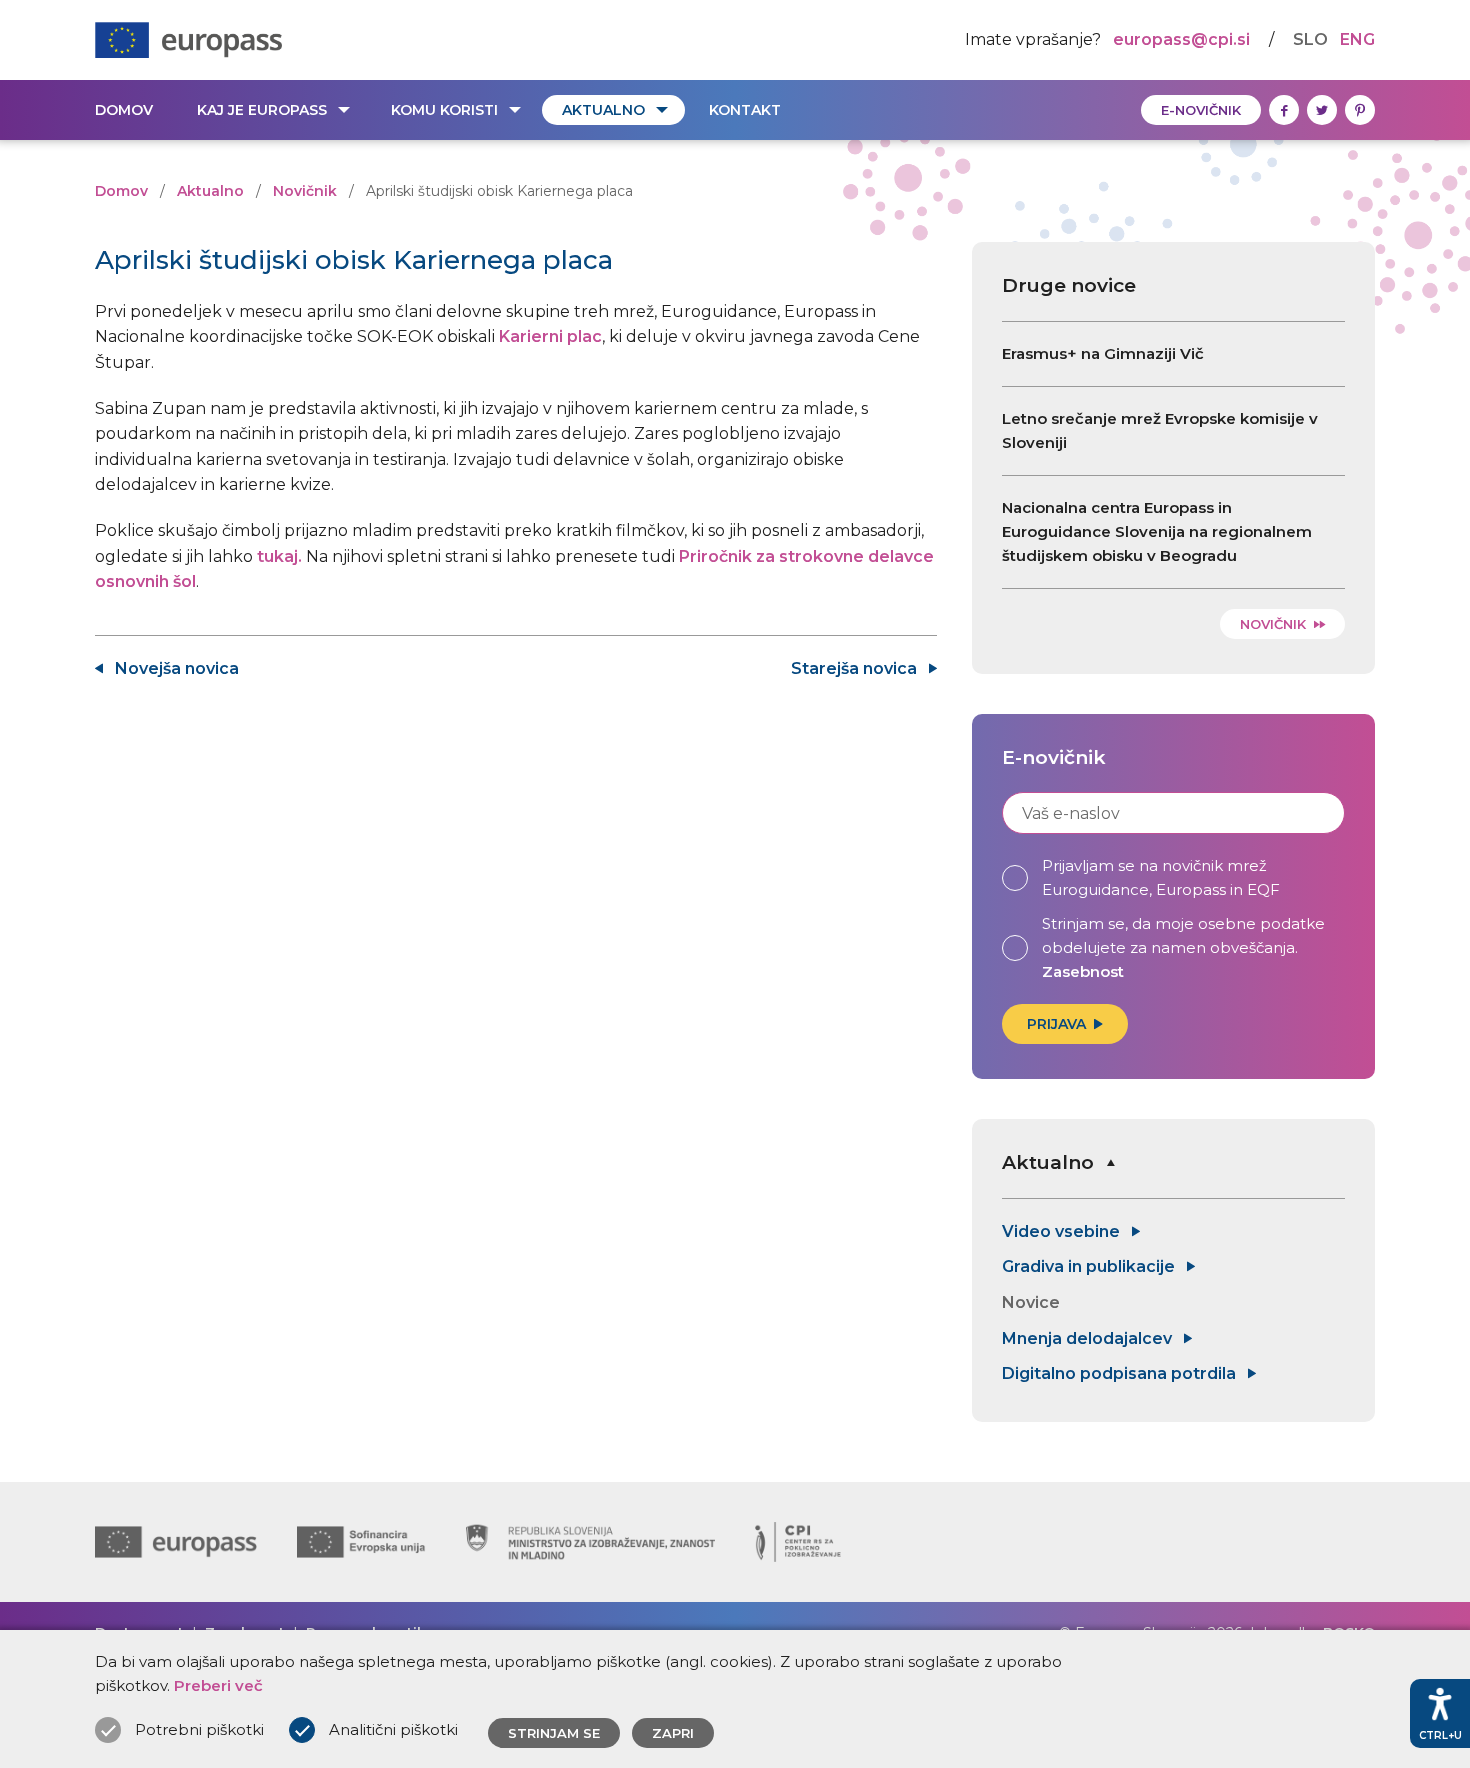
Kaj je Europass (262, 110)
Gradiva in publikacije (1090, 1266)
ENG (1357, 39)
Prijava (1056, 1024)
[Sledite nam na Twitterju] (1322, 110)
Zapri (673, 1733)
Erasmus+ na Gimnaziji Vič (1103, 353)
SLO (1310, 39)
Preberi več (218, 1685)
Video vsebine (1063, 1231)
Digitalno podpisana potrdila (1121, 1373)
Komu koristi (444, 110)
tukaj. (279, 556)
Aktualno (603, 110)
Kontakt (745, 110)
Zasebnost (1083, 971)
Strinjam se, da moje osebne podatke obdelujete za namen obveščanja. (1183, 947)
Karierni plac (550, 336)
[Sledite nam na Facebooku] (1284, 110)
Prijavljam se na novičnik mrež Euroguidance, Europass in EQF (1161, 877)
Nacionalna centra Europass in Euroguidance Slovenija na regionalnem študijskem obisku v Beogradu (1157, 531)
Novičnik (305, 191)
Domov (124, 110)
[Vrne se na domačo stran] (188, 40)
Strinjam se (554, 1733)
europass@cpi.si (1181, 39)
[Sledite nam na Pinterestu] (1360, 110)
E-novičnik (1201, 110)
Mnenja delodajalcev (1089, 1338)
